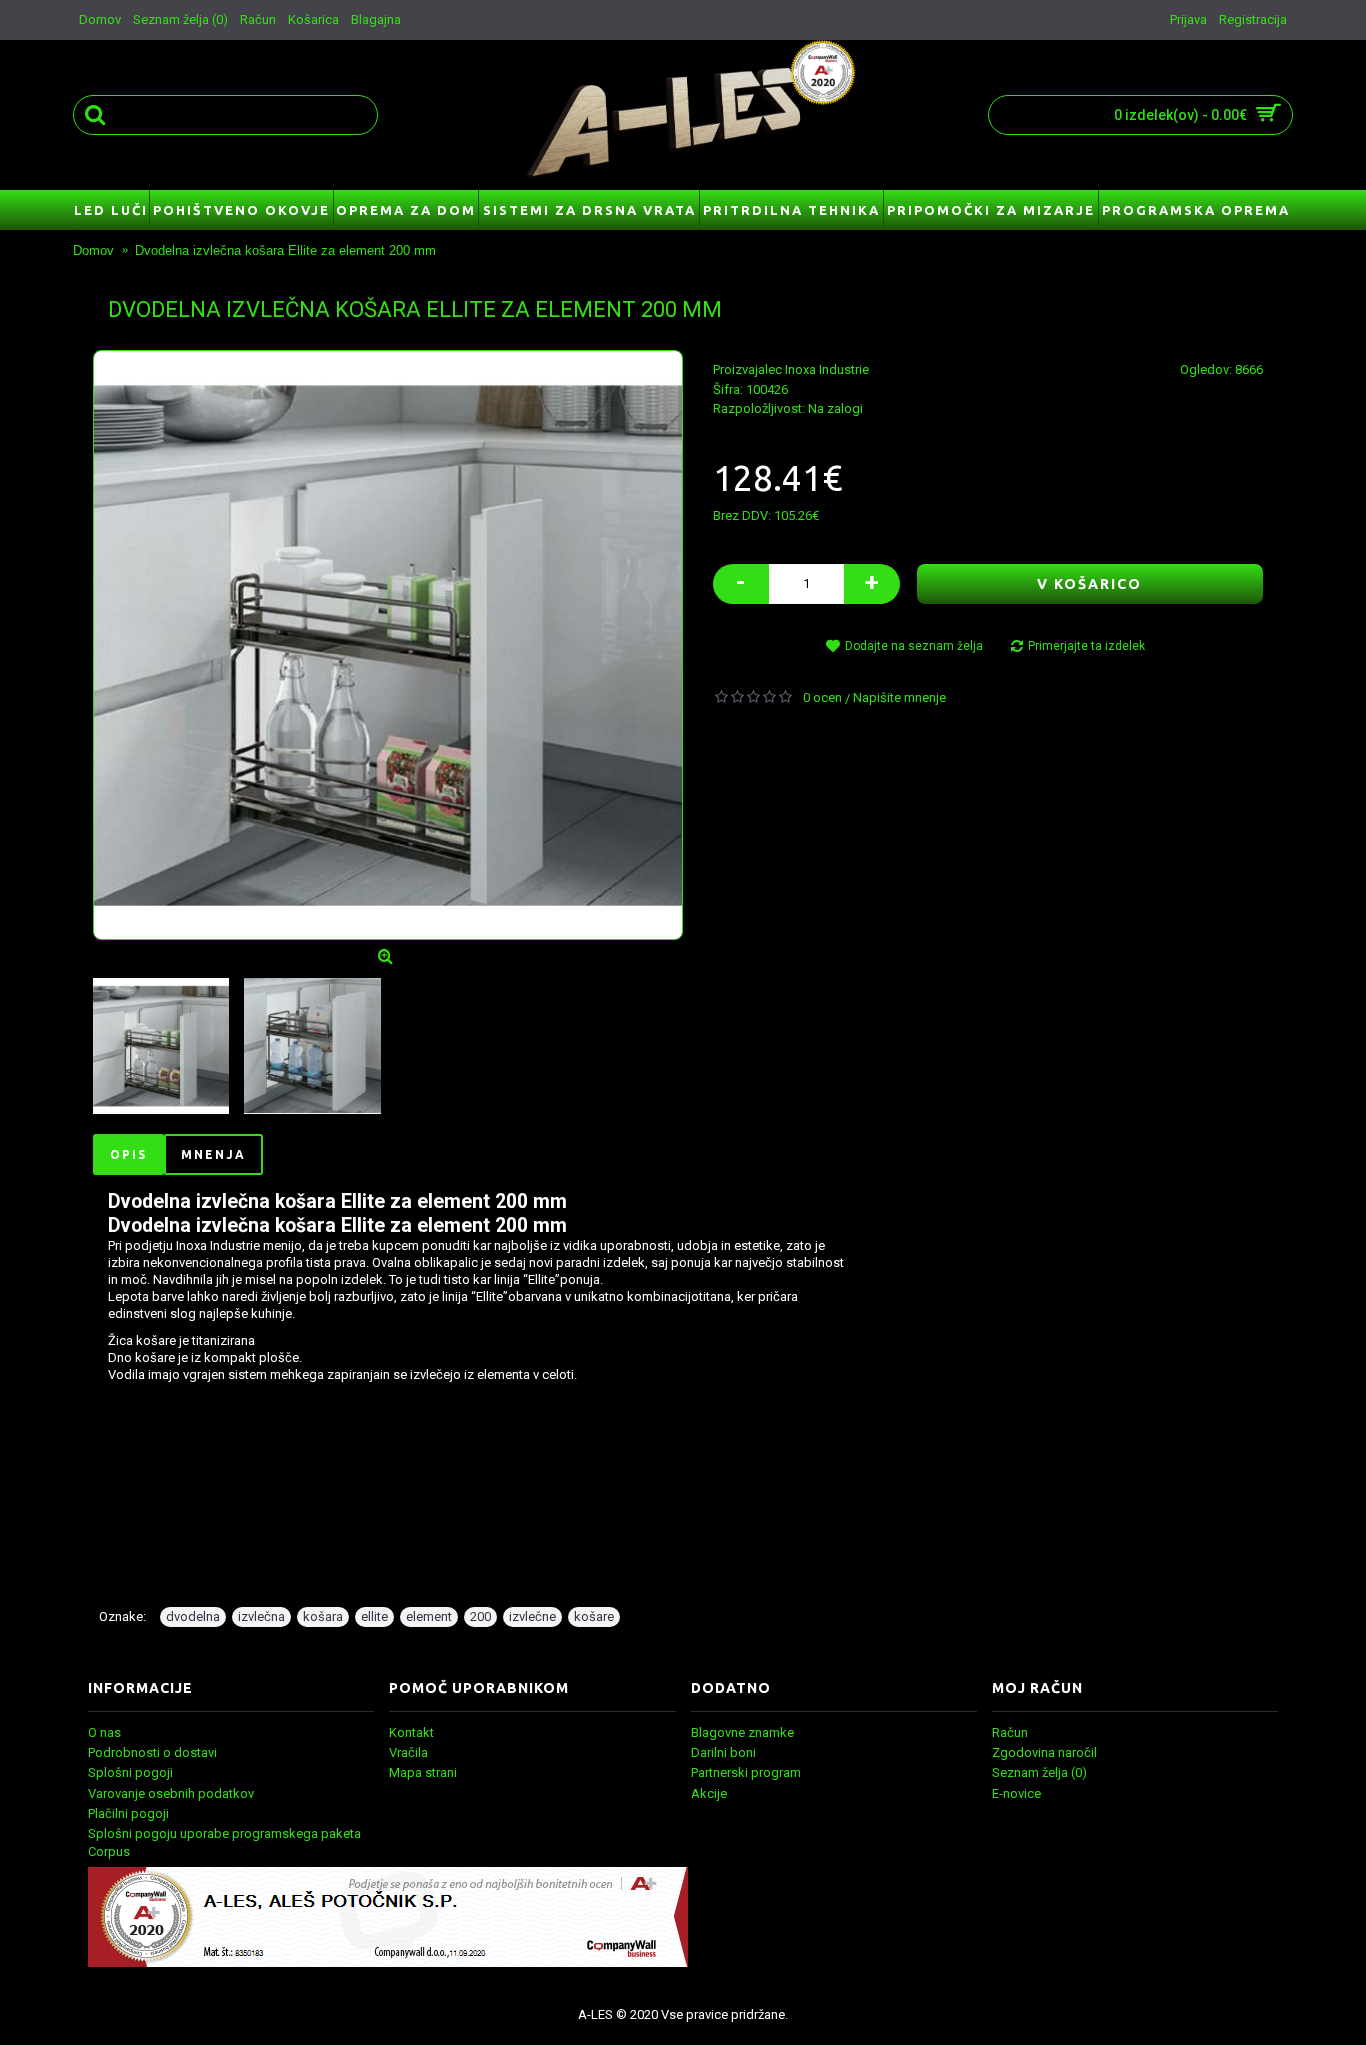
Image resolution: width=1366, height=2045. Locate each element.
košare (594, 1616)
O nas (104, 1732)
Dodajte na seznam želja (914, 646)
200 (480, 1616)
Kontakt (411, 1732)
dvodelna (193, 1616)
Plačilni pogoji (128, 1813)
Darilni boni (723, 1752)
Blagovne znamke (742, 1732)
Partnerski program (746, 1772)
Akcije (709, 1793)
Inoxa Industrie (827, 369)
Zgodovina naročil (1044, 1752)
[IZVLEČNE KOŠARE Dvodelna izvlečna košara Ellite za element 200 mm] (388, 645)
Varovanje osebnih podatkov (171, 1793)
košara (323, 1616)
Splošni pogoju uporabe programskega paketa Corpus (224, 1842)
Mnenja (213, 1154)
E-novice (1016, 1793)
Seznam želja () (1039, 1772)
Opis (128, 1154)
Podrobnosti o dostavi (152, 1752)
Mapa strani (423, 1772)
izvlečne (532, 1616)
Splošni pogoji (130, 1772)
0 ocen (822, 697)
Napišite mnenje (899, 697)
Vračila (408, 1752)
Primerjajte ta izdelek (1086, 646)
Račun (1010, 1732)
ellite (374, 1616)
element (429, 1616)
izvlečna (261, 1616)
